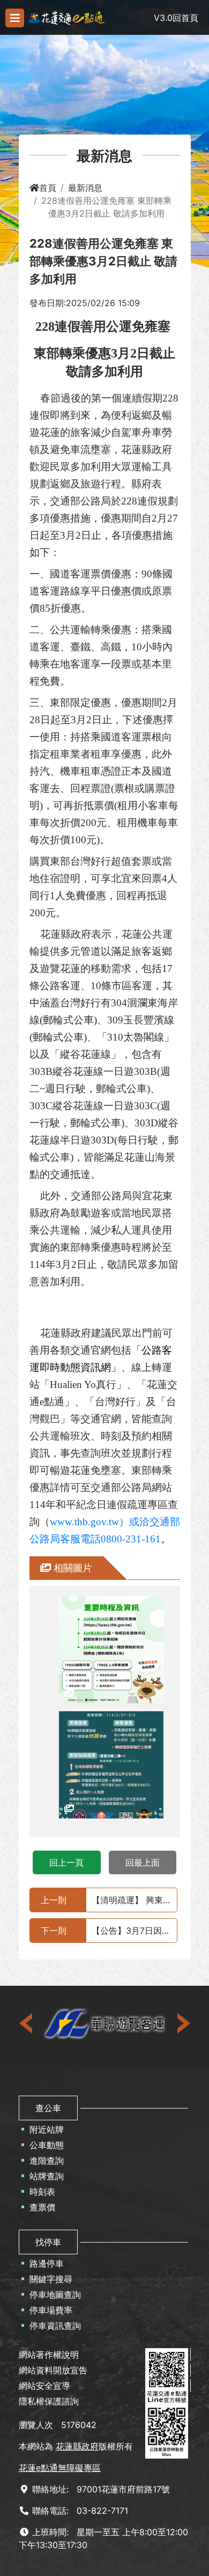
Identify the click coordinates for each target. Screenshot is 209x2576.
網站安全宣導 (44, 2386)
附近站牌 (47, 2129)
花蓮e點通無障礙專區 (60, 2468)
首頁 (48, 188)
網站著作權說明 (49, 2355)
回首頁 (185, 18)
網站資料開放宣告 (53, 2370)
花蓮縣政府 (77, 2446)
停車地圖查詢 (55, 2295)
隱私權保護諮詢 (49, 2401)
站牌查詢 (47, 2176)
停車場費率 (51, 2310)
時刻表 (42, 2192)
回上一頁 (66, 1862)
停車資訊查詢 (55, 2326)
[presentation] (27, 2023)
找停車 (48, 2242)
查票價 (42, 2207)
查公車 (48, 2108)
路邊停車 (47, 2263)
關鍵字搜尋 (51, 2279)
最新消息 (85, 188)
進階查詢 (47, 2161)
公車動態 (47, 2145)
